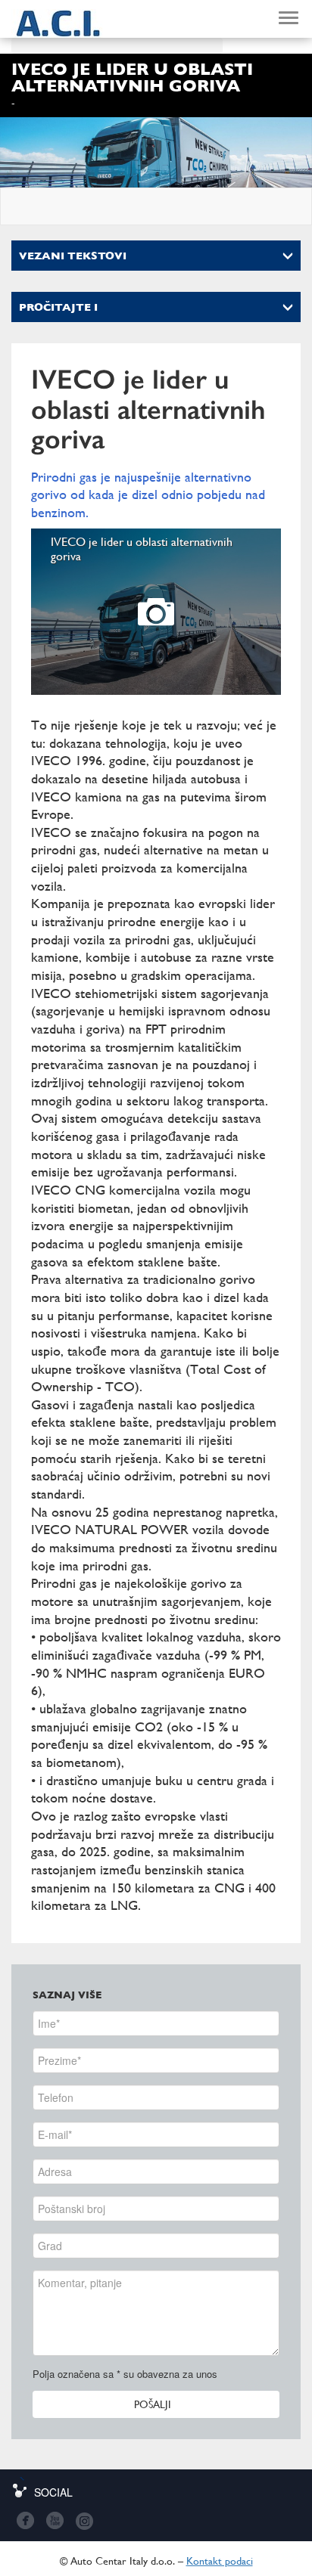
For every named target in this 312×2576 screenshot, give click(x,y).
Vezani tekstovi (73, 256)
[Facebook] (25, 2520)
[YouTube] (54, 2520)
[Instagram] (84, 2520)
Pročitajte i (58, 307)
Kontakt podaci (220, 2561)
